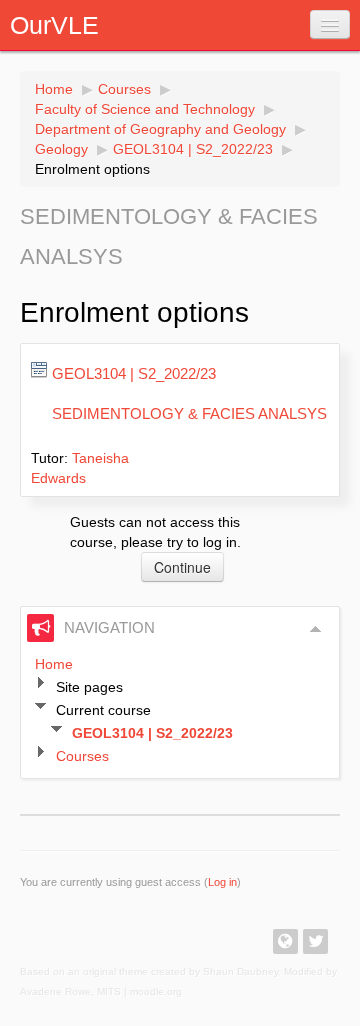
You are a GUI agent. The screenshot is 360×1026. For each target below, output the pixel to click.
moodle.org (156, 991)
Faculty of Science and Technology (145, 109)
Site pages (89, 687)
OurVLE (54, 25)
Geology (61, 149)
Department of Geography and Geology (160, 129)
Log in (222, 882)
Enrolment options (92, 169)
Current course (103, 710)
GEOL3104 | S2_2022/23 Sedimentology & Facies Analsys (189, 393)
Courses (124, 89)
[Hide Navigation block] (316, 629)
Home (54, 89)
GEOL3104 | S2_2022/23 (193, 149)
